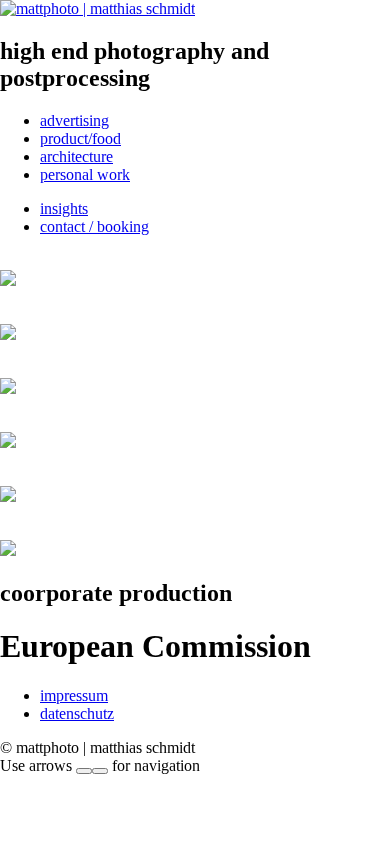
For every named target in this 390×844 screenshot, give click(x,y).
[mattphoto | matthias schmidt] (97, 8)
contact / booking (94, 226)
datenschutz (77, 713)
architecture (76, 156)
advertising (74, 120)
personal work (85, 174)
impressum (74, 695)
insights (64, 208)
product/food (80, 138)
